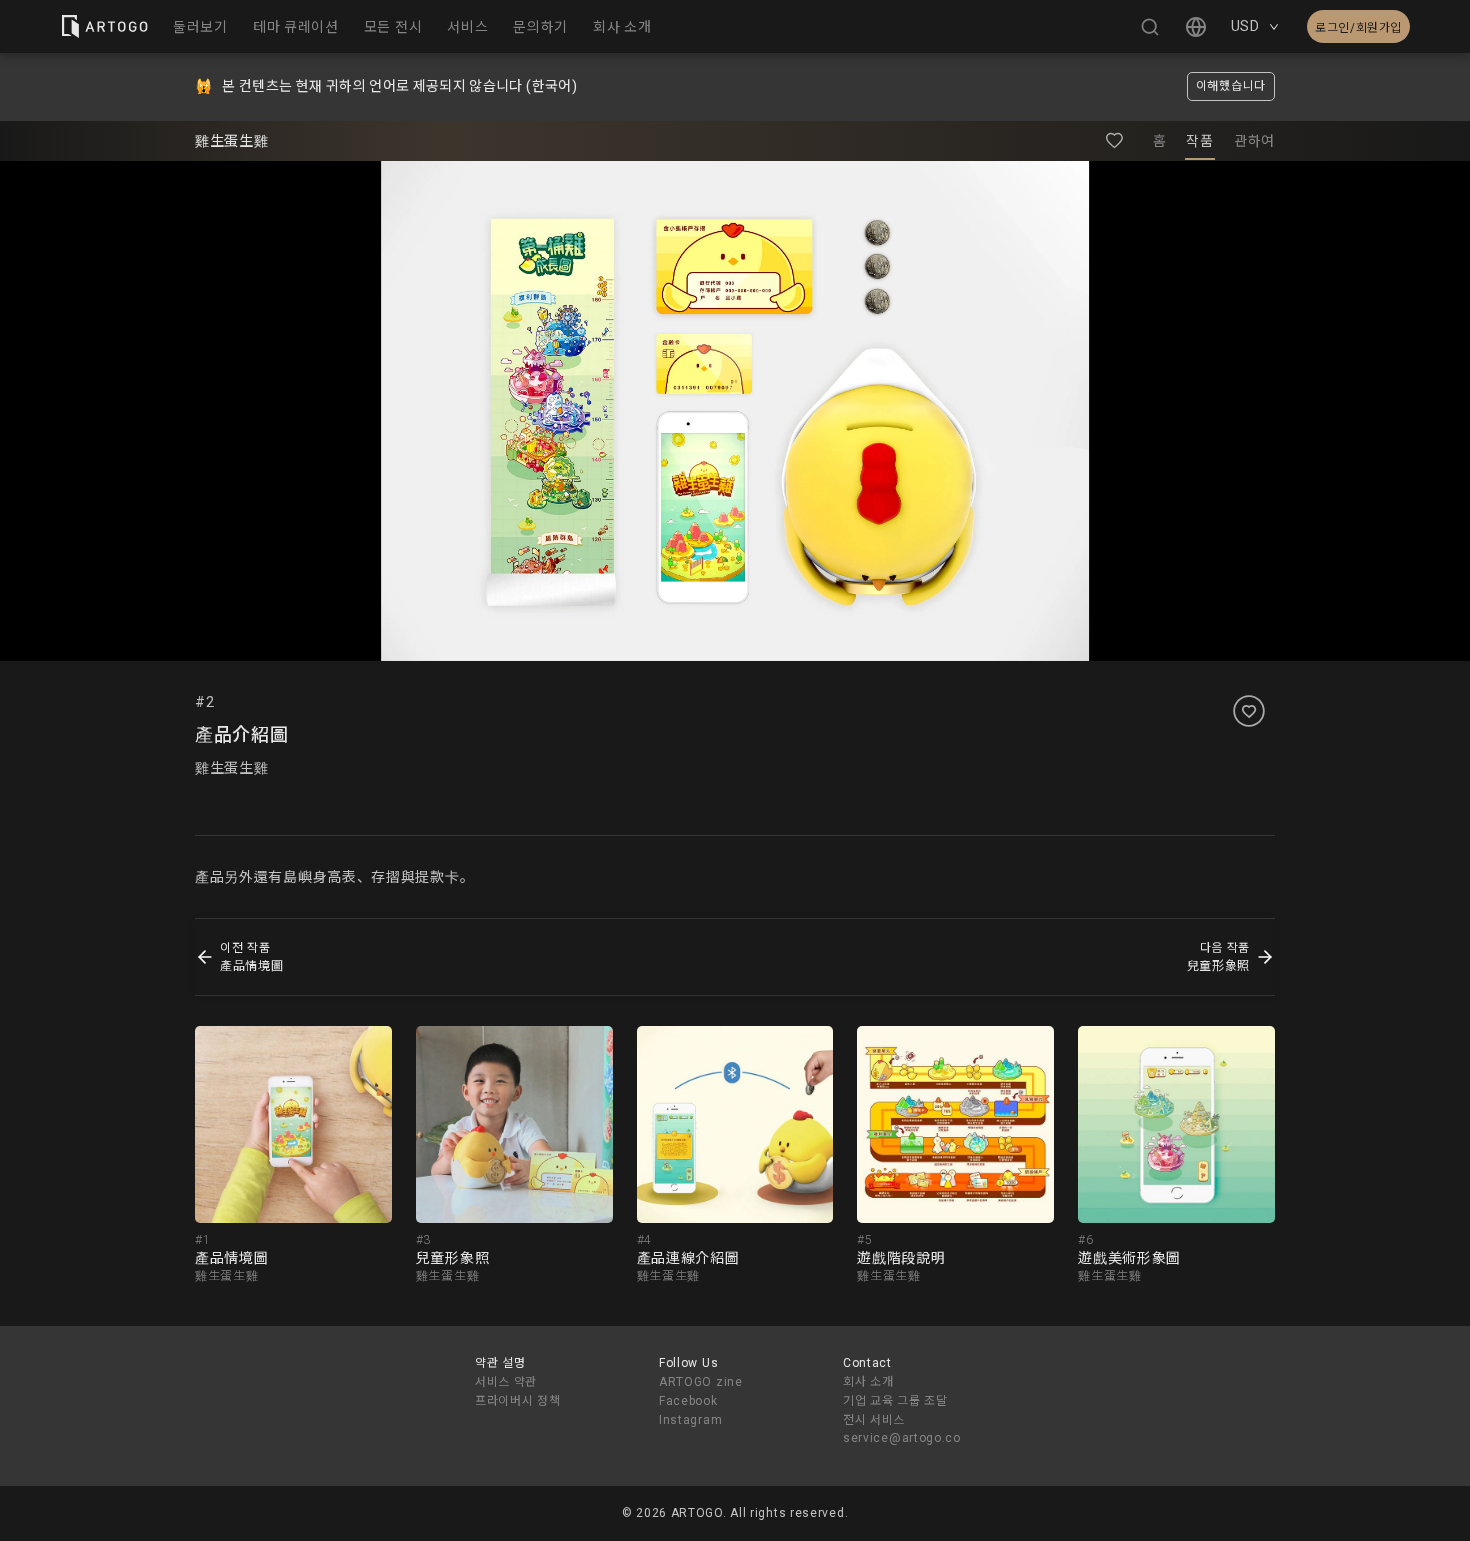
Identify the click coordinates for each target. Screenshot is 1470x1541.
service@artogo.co (902, 1438)
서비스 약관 (506, 1382)
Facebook (688, 1401)
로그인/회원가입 (1358, 28)
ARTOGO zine (701, 1382)
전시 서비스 (874, 1420)
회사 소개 (868, 1382)
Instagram (690, 1420)
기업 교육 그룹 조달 (895, 1401)
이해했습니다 (1231, 86)
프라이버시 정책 (518, 1401)
